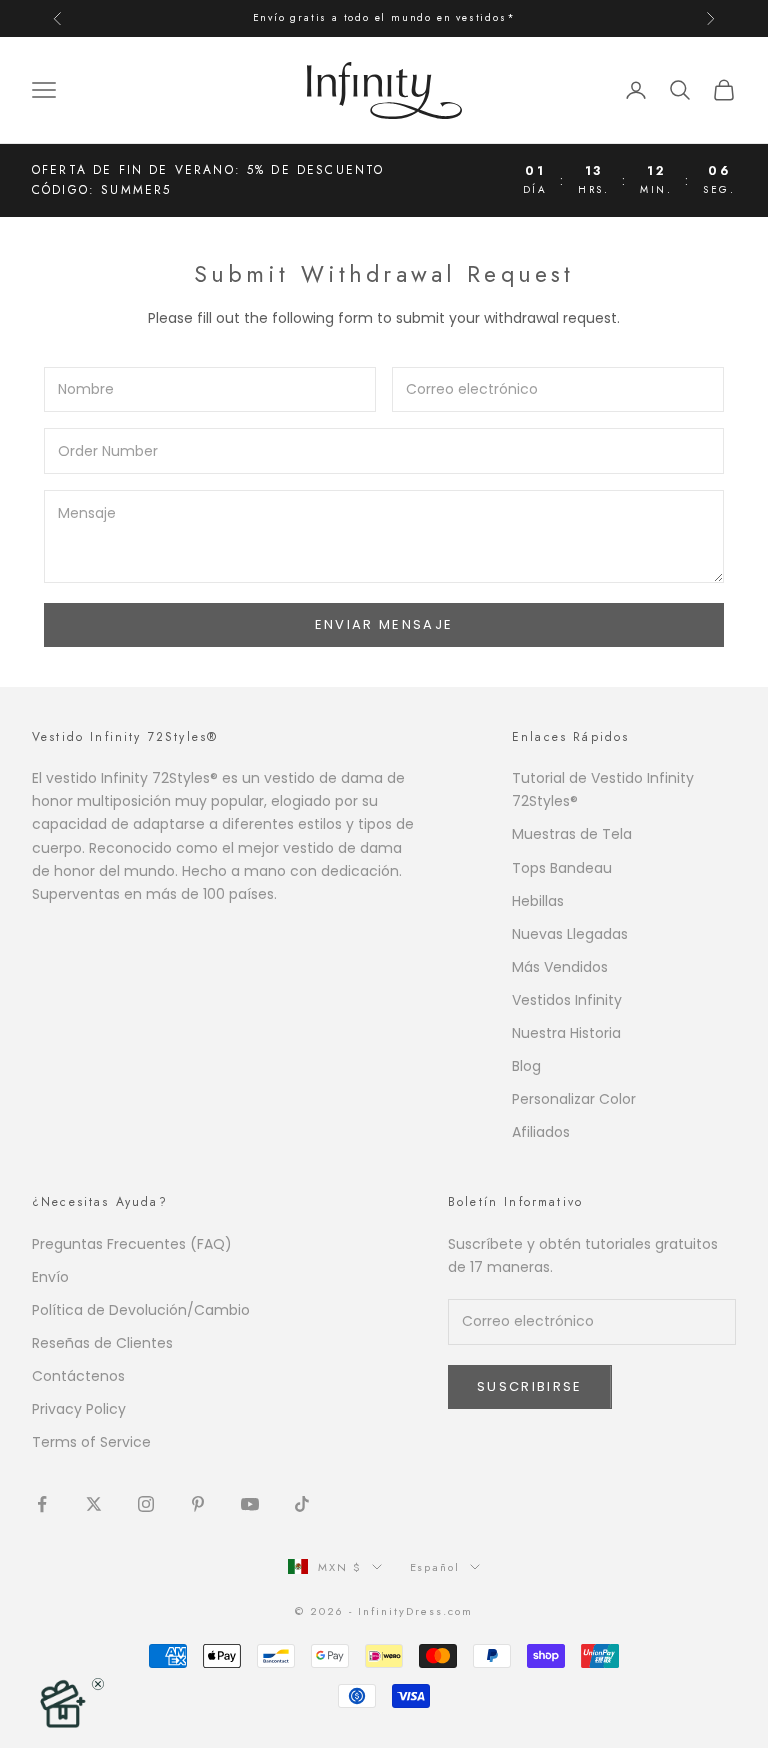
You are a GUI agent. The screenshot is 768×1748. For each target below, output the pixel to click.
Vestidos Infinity (567, 1000)
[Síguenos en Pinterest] (198, 1504)
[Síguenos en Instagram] (146, 1504)
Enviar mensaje (384, 624)
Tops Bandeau (562, 868)
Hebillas (538, 901)
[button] (62, 1703)
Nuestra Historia (566, 1033)
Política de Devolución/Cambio (141, 1310)
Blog (526, 1066)
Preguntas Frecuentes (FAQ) (132, 1244)
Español (435, 1567)
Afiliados (541, 1132)
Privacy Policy (79, 1409)
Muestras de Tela (572, 834)
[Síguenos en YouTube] (250, 1504)
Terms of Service (91, 1442)
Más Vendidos (560, 967)
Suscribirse (530, 1386)
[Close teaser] (98, 1684)
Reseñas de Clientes (102, 1343)
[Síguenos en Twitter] (94, 1504)
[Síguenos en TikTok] (302, 1504)
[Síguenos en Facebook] (42, 1504)
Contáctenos (78, 1376)
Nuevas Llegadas (570, 934)
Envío (50, 1277)
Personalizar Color (574, 1099)
